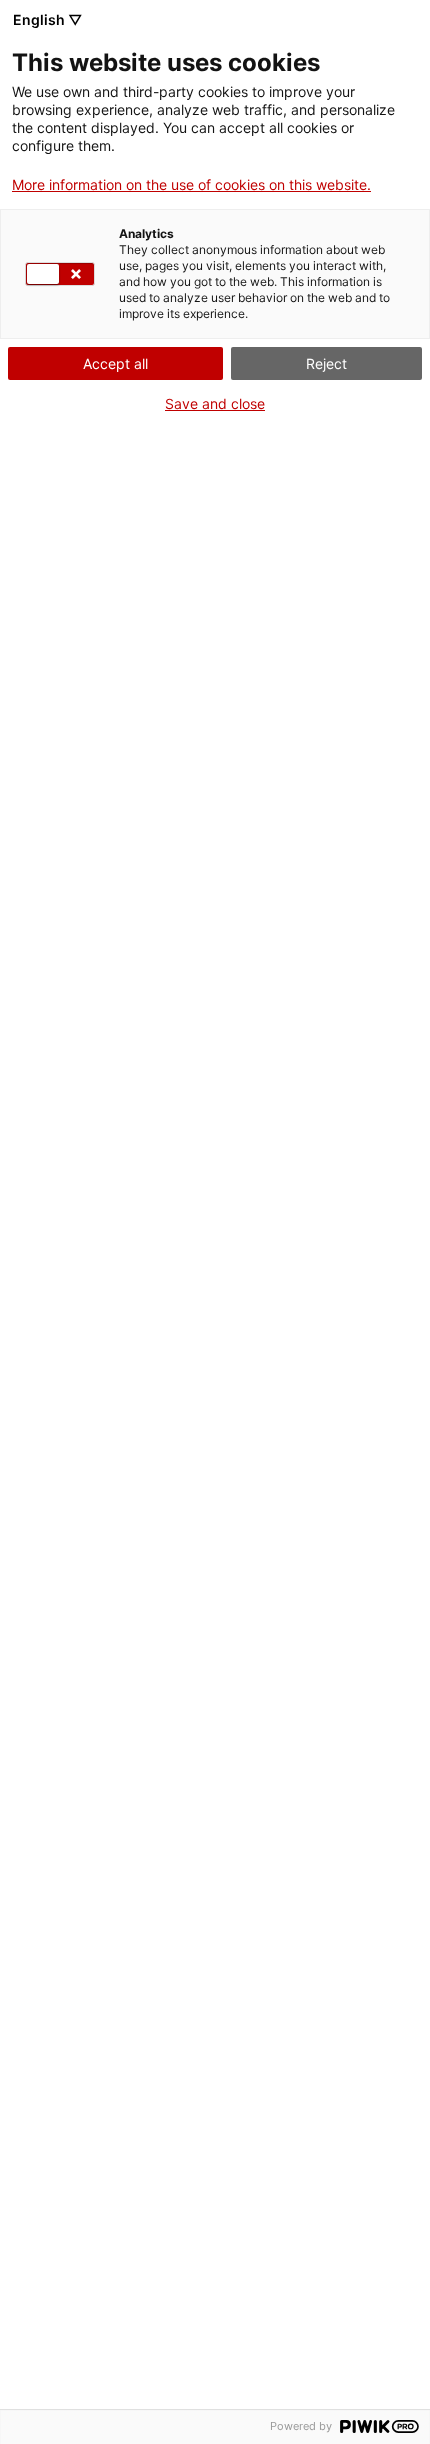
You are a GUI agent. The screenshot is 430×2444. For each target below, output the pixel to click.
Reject (326, 363)
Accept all (115, 363)
